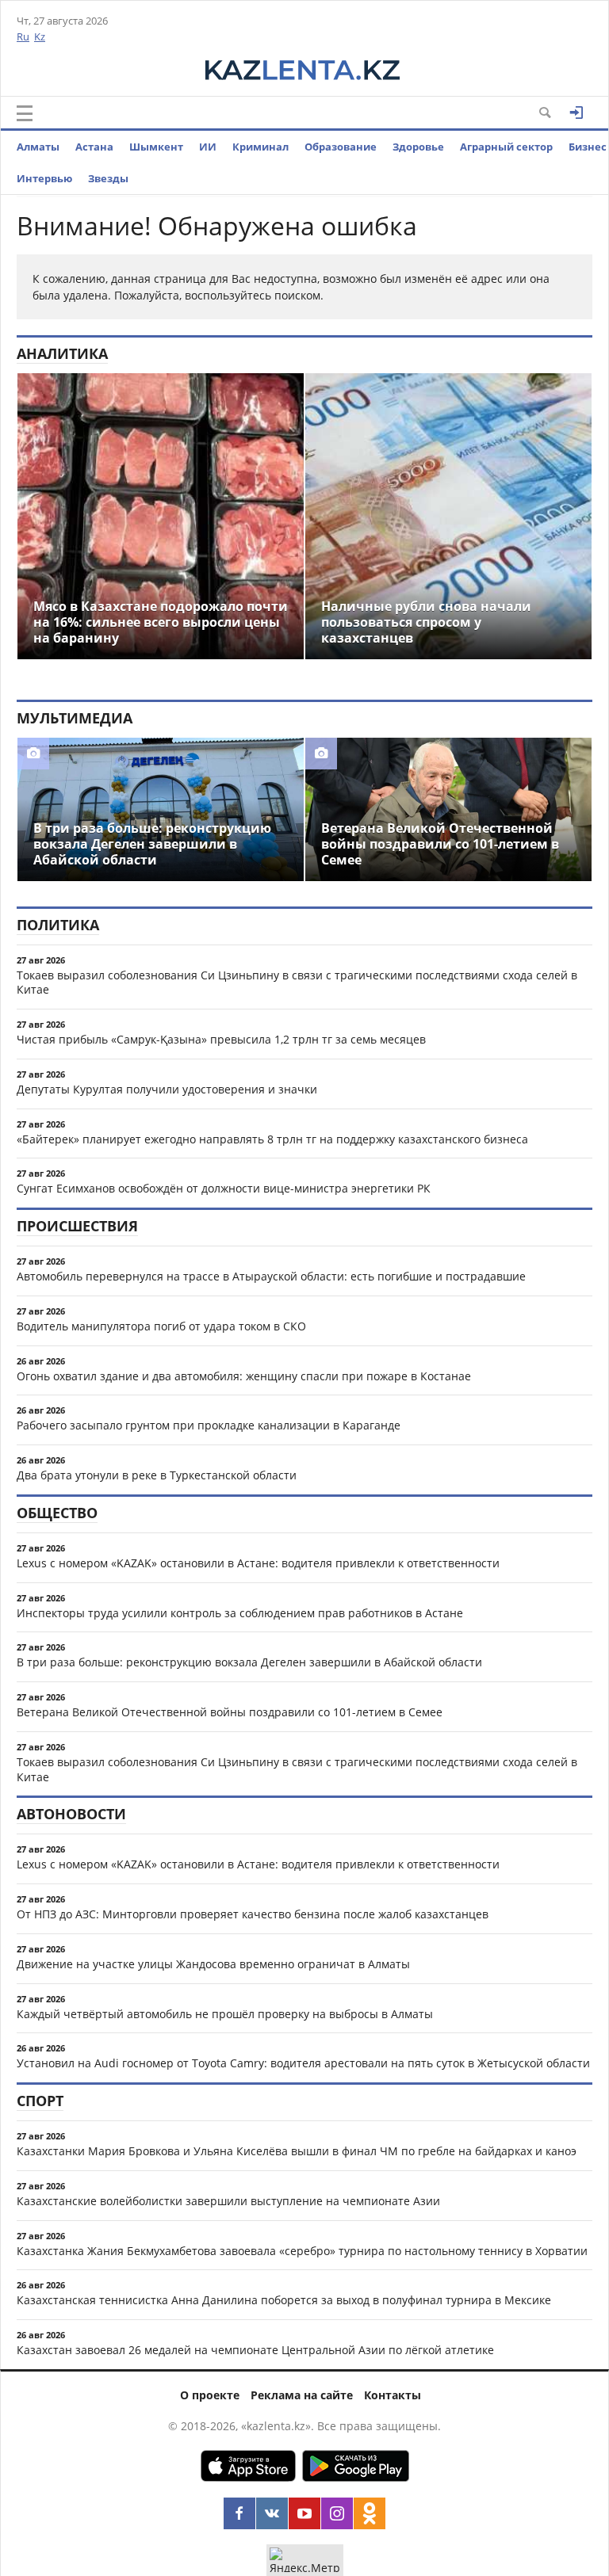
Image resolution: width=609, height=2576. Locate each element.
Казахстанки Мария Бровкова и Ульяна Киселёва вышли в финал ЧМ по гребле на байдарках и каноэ (297, 2151)
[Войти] (576, 113)
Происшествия (77, 1226)
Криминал (260, 147)
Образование (341, 147)
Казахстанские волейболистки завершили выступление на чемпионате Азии (228, 2201)
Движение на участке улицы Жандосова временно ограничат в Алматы (213, 1964)
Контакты (393, 2395)
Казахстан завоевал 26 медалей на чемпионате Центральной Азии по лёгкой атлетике (255, 2350)
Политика (58, 925)
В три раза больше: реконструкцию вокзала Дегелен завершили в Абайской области (249, 1662)
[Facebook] (239, 2513)
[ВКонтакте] (272, 2513)
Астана (94, 147)
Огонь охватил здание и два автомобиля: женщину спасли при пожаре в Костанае (244, 1376)
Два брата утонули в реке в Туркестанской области (157, 1475)
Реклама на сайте (302, 2395)
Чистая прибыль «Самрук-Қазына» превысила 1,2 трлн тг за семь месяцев (221, 1039)
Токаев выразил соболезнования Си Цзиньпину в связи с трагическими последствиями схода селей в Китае (297, 983)
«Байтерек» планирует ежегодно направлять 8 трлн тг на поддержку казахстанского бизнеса (272, 1139)
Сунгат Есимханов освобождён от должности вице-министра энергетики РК (224, 1188)
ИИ (208, 147)
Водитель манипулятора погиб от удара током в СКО (161, 1326)
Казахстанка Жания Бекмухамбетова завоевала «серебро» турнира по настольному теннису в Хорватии (302, 2251)
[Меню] (25, 113)
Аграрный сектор (506, 147)
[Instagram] (337, 2513)
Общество (57, 1513)
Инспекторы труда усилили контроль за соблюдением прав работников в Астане (240, 1613)
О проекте (210, 2395)
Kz (40, 36)
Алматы (38, 147)
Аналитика (62, 353)
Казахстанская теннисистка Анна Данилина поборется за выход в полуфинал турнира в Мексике (284, 2300)
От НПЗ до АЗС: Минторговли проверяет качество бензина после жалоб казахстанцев (253, 1914)
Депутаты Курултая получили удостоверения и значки (167, 1089)
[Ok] (370, 2513)
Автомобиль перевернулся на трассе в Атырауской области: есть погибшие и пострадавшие (271, 1276)
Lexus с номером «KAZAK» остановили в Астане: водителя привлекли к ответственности (258, 1563)
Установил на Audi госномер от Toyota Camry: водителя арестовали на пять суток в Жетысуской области (303, 2063)
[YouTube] (304, 2513)
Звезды (108, 178)
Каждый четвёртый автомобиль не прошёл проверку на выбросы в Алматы (225, 2014)
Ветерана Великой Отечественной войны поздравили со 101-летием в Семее (230, 1712)
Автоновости (71, 1814)
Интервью (44, 178)
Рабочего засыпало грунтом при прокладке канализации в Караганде (209, 1425)
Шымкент (156, 147)
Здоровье (418, 147)
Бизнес (588, 147)
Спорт (40, 2101)
